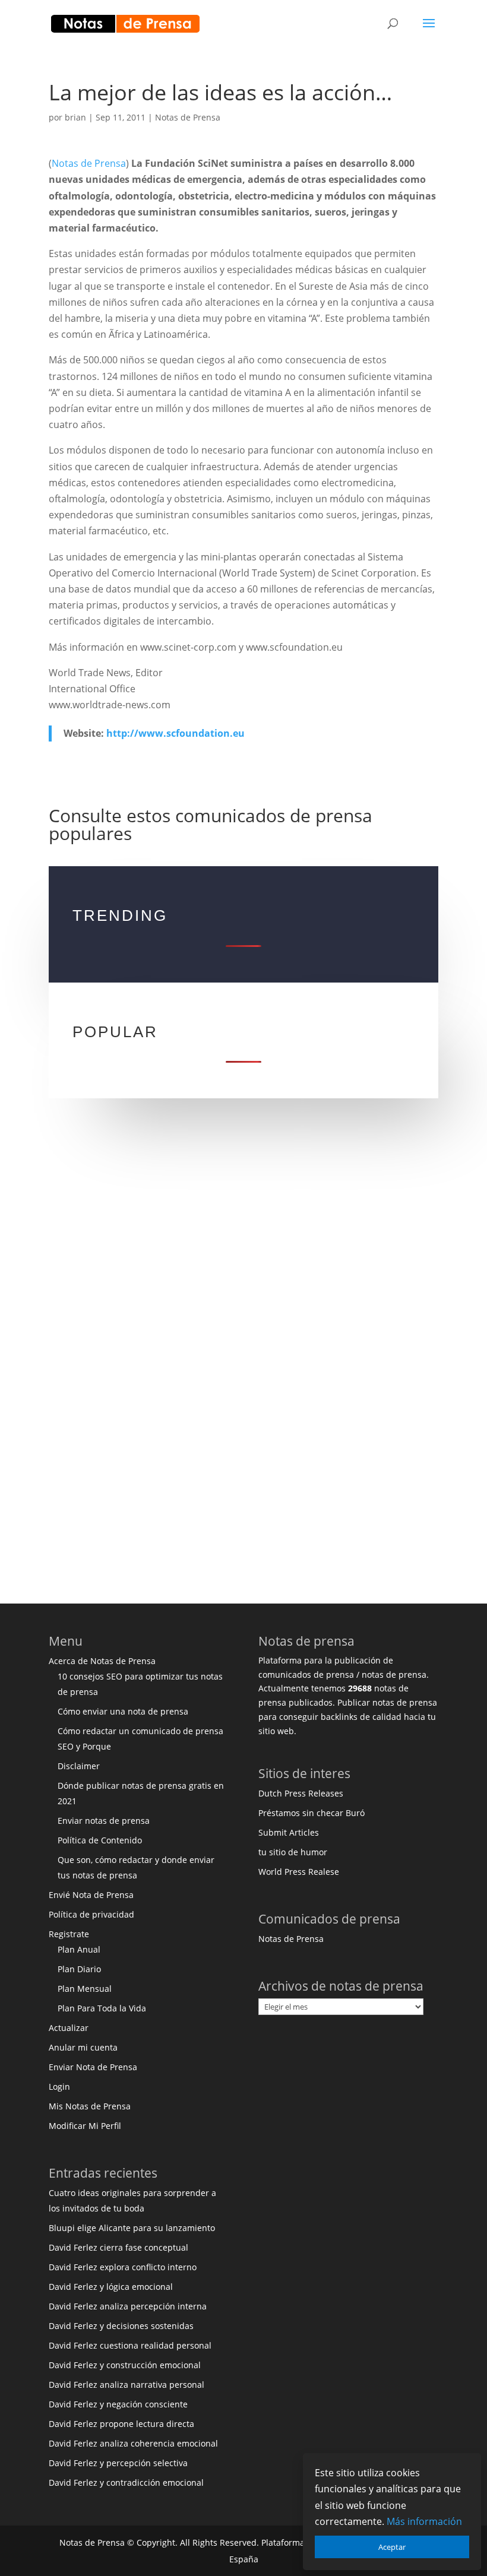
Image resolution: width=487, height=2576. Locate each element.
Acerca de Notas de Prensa (102, 1661)
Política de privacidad (91, 1914)
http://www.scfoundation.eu (175, 733)
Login (59, 2087)
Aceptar (392, 2547)
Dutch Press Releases (301, 1793)
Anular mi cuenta (83, 2047)
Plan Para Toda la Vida (102, 2008)
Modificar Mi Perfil (85, 2126)
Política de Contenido (100, 1840)
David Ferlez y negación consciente (118, 2404)
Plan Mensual (85, 1989)
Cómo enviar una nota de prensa (123, 1711)
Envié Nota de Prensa (91, 1895)
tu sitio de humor (293, 1852)
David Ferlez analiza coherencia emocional (133, 2443)
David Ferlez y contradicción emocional (126, 2482)
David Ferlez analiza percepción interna (128, 2306)
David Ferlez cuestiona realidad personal (130, 2345)
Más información (424, 2521)
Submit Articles (289, 1832)
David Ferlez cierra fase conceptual (118, 2247)
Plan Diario (79, 1969)
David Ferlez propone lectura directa (121, 2424)
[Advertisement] (243, 1251)
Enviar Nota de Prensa (93, 2067)
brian (75, 117)
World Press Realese (299, 1872)
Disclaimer (79, 1766)
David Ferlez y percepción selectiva (118, 2463)
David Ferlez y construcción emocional (125, 2365)
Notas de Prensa (188, 117)
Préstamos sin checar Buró (312, 1813)
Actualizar (69, 2028)
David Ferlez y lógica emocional (111, 2287)
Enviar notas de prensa (104, 1821)
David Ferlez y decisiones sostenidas (121, 2326)
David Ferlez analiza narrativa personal (127, 2385)
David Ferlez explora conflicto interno (123, 2267)
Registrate (69, 1934)
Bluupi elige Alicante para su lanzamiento (132, 2228)
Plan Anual (79, 1949)
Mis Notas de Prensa (90, 2106)
